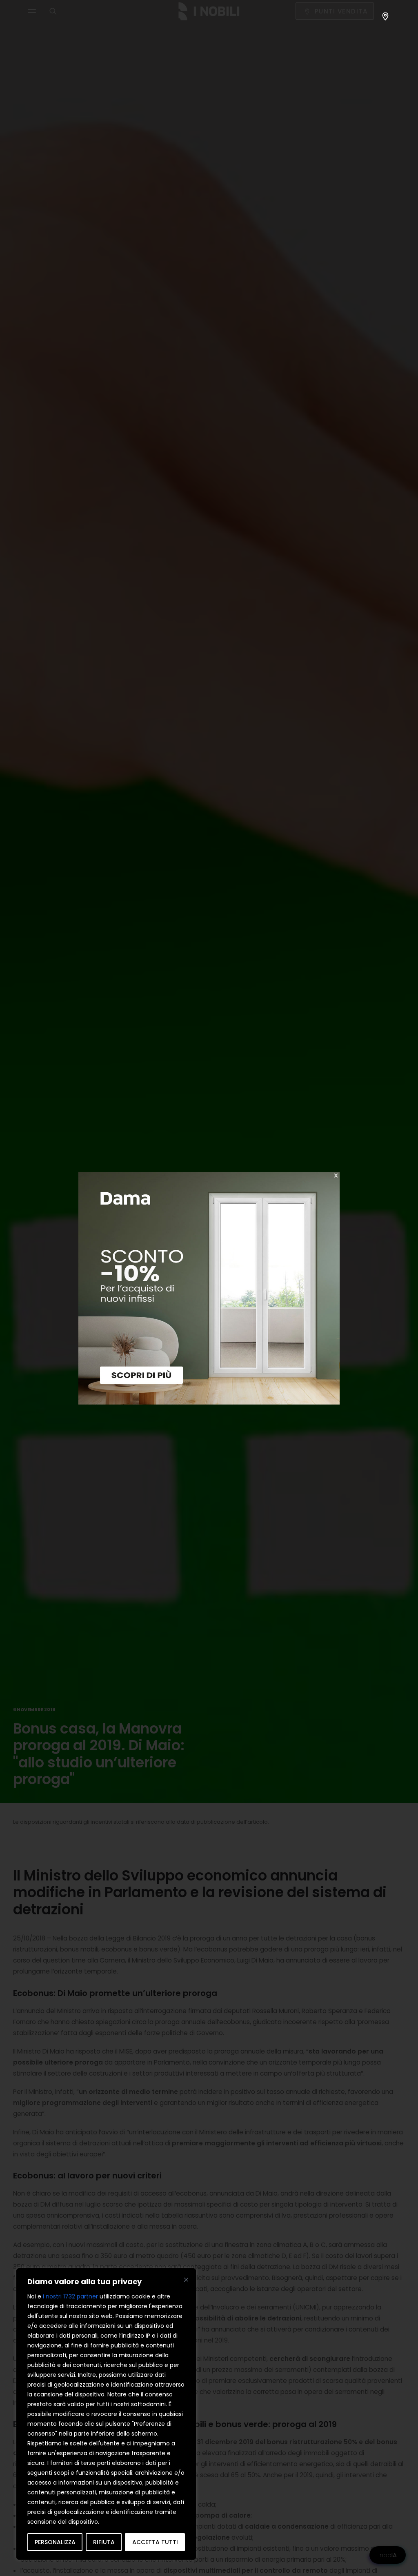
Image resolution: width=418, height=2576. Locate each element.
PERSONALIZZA (55, 2542)
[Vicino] (186, 2280)
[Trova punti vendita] (385, 16)
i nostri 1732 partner (70, 2296)
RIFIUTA (104, 2542)
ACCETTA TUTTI (155, 2542)
